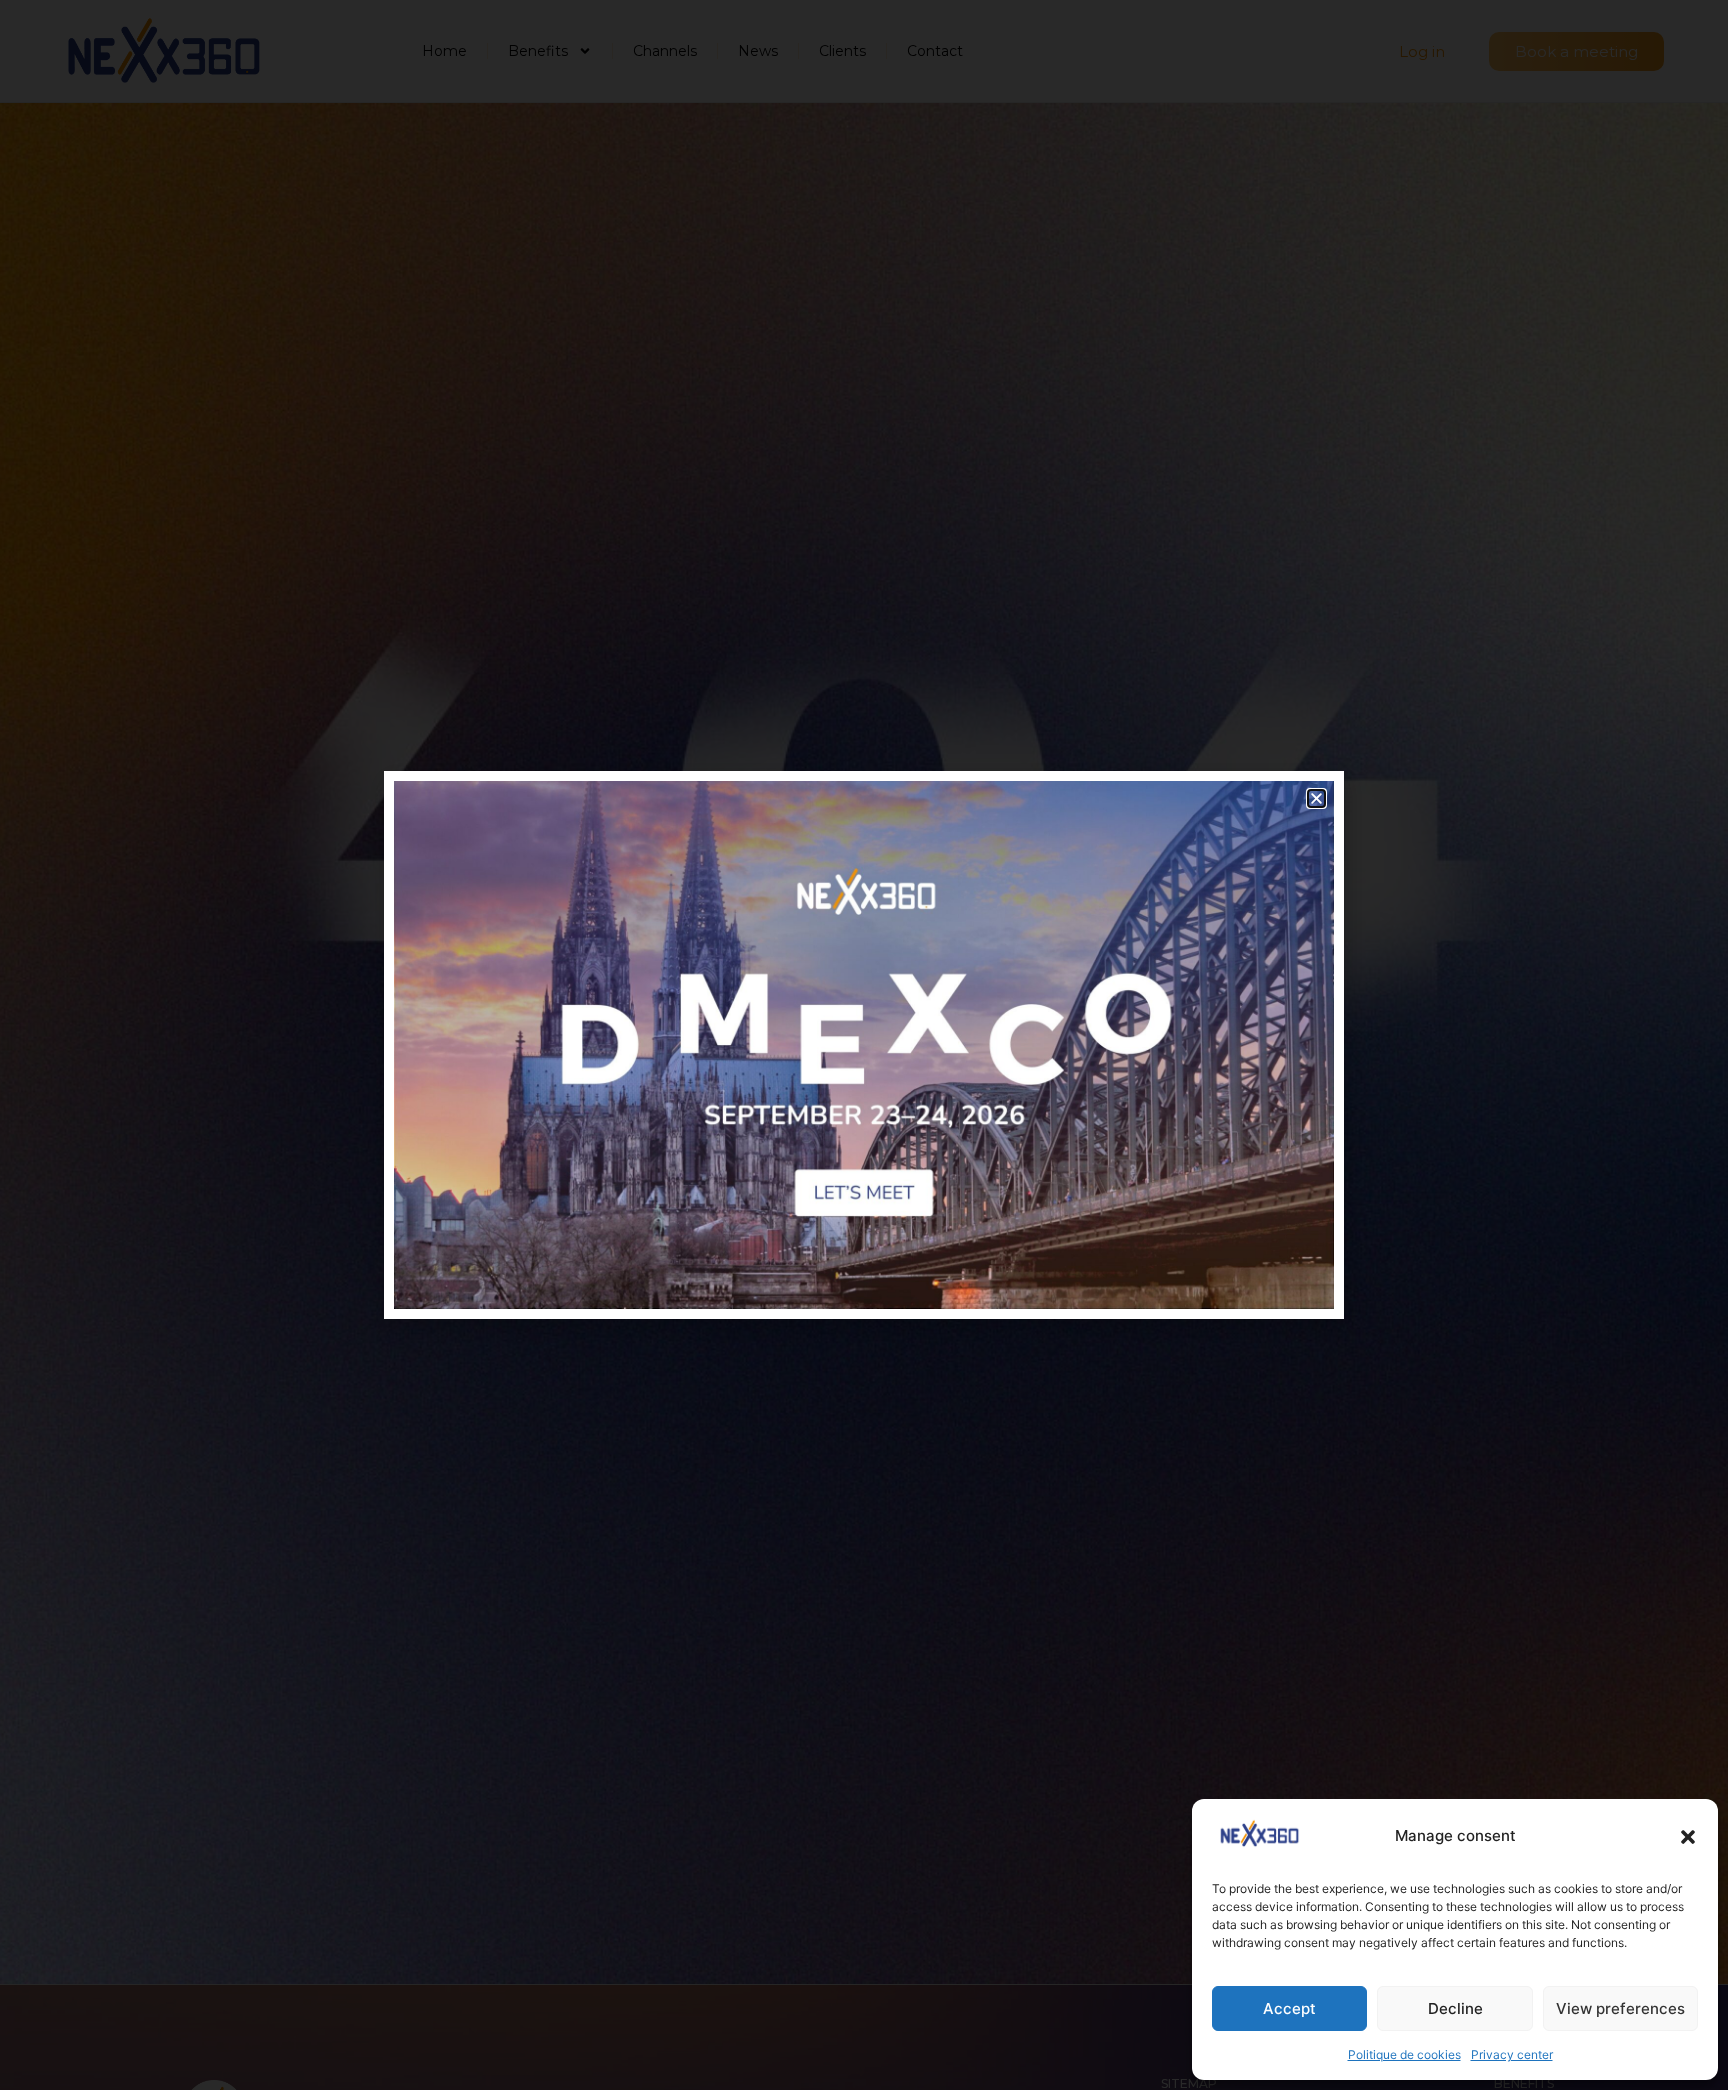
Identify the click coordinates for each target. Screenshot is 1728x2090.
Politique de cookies (1404, 2054)
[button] (1688, 1837)
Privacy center (1512, 2054)
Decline (1455, 2008)
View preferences (1620, 2008)
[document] (864, 1045)
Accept (1289, 2008)
